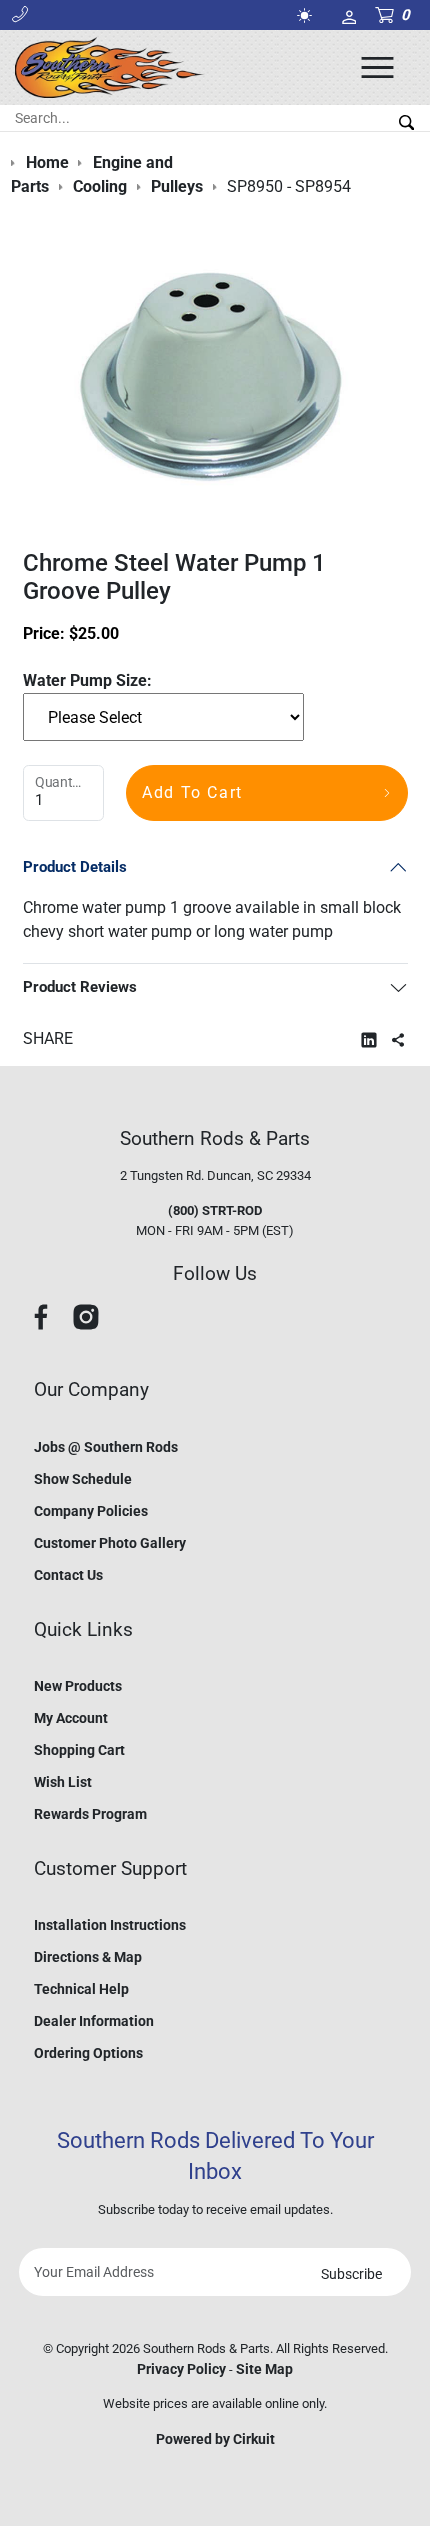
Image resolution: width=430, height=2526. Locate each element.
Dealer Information (94, 2021)
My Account (71, 1718)
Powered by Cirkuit (215, 2439)
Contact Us (68, 1575)
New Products (78, 1686)
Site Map (264, 2369)
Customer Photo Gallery (110, 1543)
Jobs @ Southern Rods (106, 1447)
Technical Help (81, 1989)
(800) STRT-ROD (215, 1210)
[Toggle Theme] (308, 15)
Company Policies (91, 1511)
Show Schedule (83, 1479)
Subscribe (351, 2274)
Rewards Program (90, 1814)
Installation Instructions (110, 1925)
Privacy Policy (181, 2369)
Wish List (63, 1782)
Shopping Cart (79, 1750)
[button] (20, 15)
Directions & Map (88, 1957)
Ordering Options (88, 2053)
